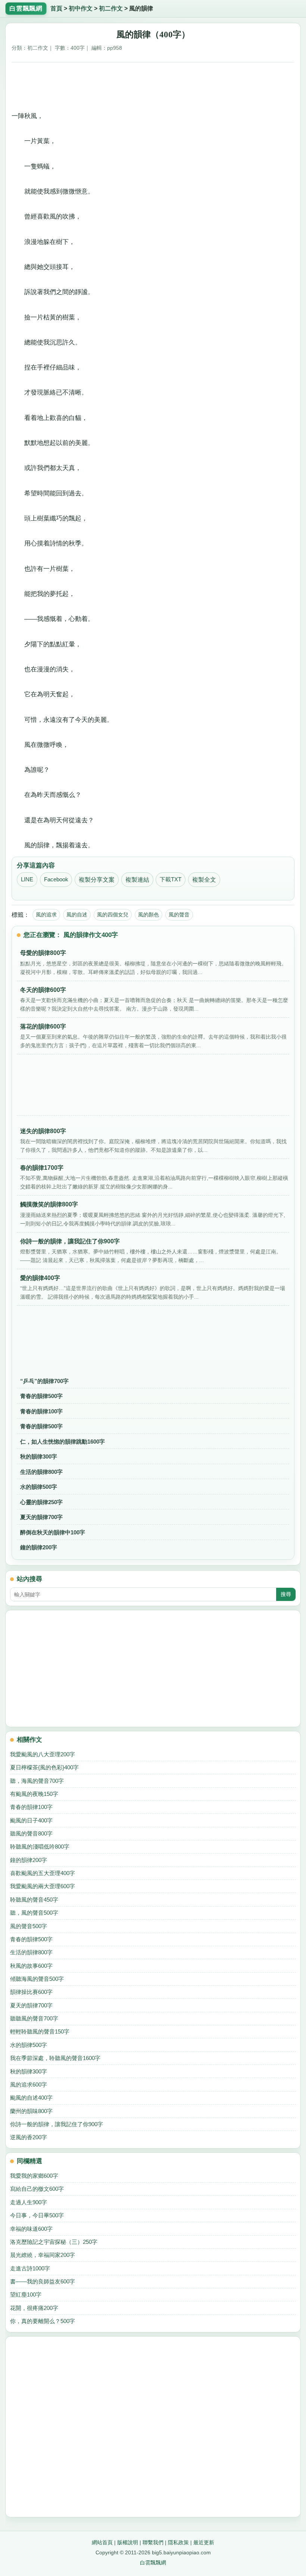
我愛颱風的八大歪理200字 (43, 1754)
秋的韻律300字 (39, 1456)
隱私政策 (178, 2542)
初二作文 (111, 8)
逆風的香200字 (29, 2137)
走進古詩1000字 (30, 2268)
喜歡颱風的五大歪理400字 (43, 1873)
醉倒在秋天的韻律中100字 (53, 1532)
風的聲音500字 (29, 1926)
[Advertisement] (153, 84)
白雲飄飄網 (153, 2563)
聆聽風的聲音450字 (34, 1900)
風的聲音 (179, 915)
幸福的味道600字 (31, 2229)
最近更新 (204, 2542)
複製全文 (204, 880)
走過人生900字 (29, 2202)
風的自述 (77, 915)
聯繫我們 (153, 2542)
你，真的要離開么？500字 (43, 2321)
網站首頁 (102, 2542)
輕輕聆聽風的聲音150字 (40, 2031)
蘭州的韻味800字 (31, 2111)
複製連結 (137, 880)
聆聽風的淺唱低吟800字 (40, 1847)
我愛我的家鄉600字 (34, 2176)
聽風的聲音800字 (31, 1833)
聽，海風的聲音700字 (37, 1781)
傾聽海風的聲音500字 (37, 1979)
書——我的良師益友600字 (43, 2281)
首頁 (56, 8)
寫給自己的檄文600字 (37, 2189)
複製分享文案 (97, 880)
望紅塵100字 (26, 2294)
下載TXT (171, 879)
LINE (27, 879)
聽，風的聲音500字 (34, 1913)
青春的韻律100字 (41, 1411)
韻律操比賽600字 (31, 1992)
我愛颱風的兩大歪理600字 (43, 1886)
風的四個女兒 (113, 915)
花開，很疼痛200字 (34, 2308)
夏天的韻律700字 (41, 1517)
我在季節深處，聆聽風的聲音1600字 (55, 2058)
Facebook (56, 879)
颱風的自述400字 (31, 2098)
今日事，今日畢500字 (37, 2215)
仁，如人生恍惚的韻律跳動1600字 (63, 1442)
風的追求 (46, 915)
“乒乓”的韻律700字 (44, 1381)
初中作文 (81, 8)
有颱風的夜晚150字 (34, 1794)
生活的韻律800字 (41, 1472)
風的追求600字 (29, 2085)
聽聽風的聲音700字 (34, 2018)
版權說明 (128, 2542)
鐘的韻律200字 (39, 1547)
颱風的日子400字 (31, 1820)
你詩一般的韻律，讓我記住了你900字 (57, 2124)
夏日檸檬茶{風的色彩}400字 (44, 1767)
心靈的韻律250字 (41, 1502)
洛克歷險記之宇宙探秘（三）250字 (54, 2242)
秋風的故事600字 (31, 1966)
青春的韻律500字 (41, 1396)
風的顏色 (149, 915)
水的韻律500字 (39, 1487)
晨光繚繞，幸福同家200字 (43, 2255)
